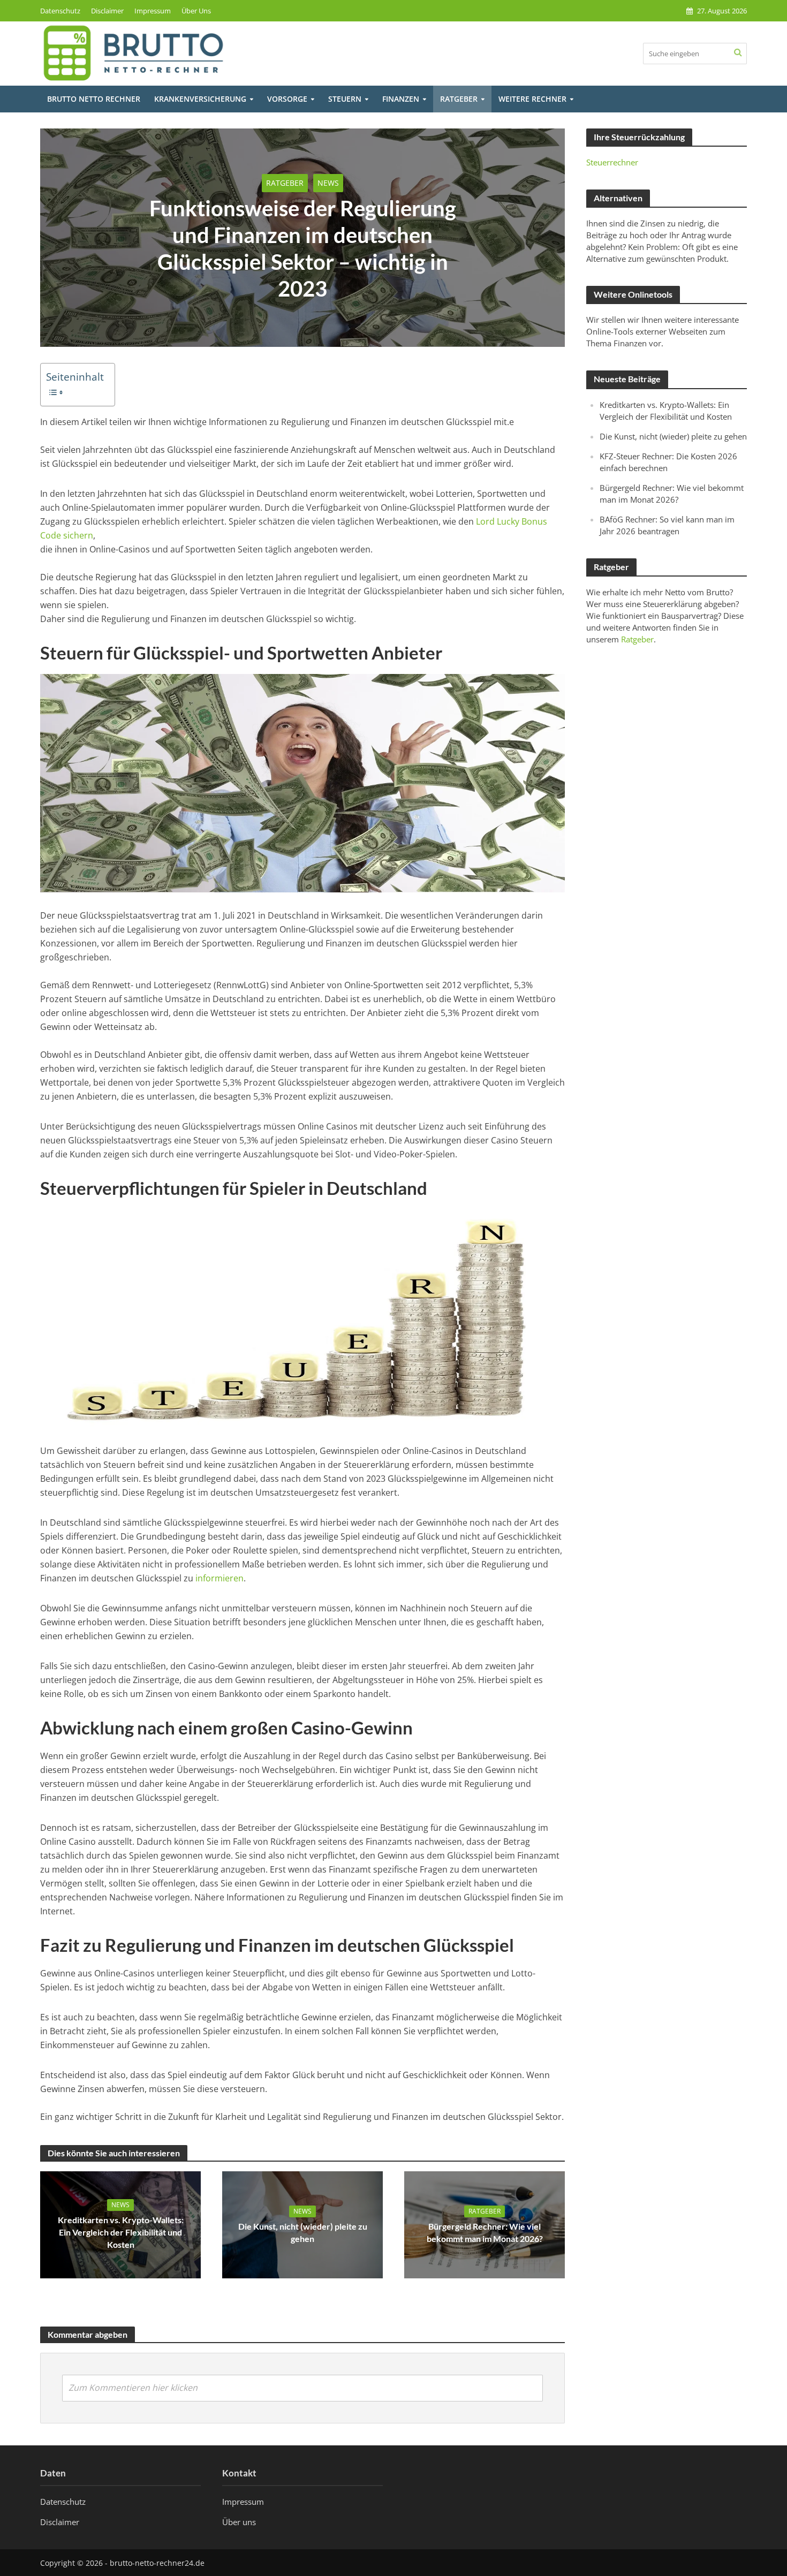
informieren (220, 1578)
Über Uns (196, 11)
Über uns (239, 2521)
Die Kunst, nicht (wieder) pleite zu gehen (303, 2232)
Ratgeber (459, 99)
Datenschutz (60, 11)
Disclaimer (107, 11)
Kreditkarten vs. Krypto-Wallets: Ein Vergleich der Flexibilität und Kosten (121, 2232)
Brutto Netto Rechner (94, 99)
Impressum (153, 11)
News (328, 183)
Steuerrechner (612, 162)
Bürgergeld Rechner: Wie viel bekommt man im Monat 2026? (485, 2232)
